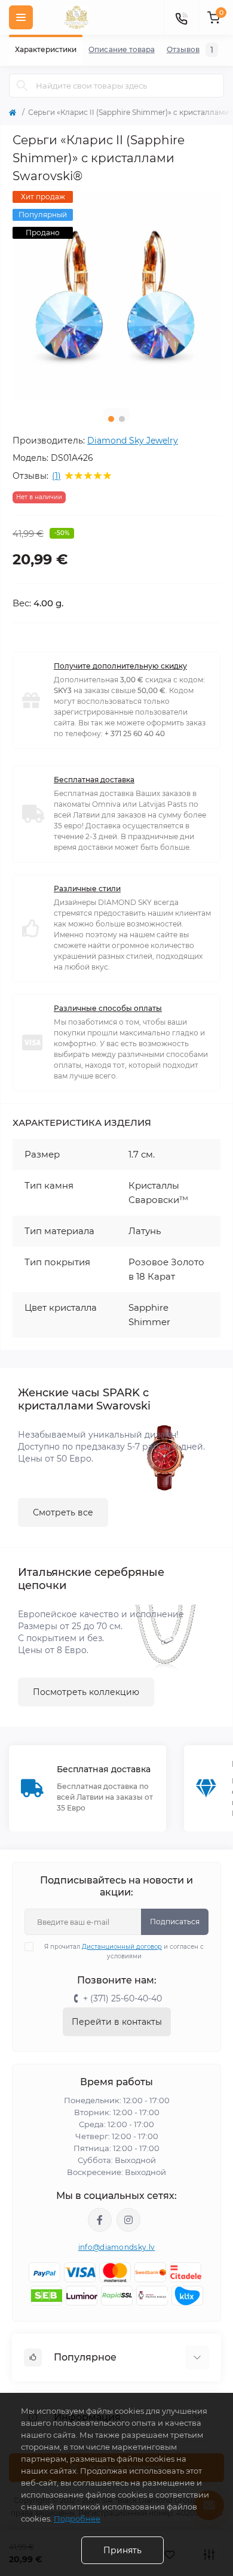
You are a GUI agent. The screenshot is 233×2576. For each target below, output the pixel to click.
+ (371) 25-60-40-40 (122, 1998)
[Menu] (21, 17)
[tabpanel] (116, 295)
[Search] (22, 86)
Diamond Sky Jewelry (133, 441)
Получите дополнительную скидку (120, 666)
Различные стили (87, 888)
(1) (56, 476)
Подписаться (175, 1922)
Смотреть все (63, 1512)
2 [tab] (122, 419)
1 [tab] (111, 419)
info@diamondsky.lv (116, 2247)
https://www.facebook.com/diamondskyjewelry (100, 2220)
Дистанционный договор (122, 1947)
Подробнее (77, 2519)
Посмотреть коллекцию (86, 1692)
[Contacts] (181, 17)
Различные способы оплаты (108, 1008)
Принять (122, 2550)
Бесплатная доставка (94, 780)
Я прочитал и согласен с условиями (124, 1951)
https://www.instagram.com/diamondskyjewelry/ (128, 2220)
